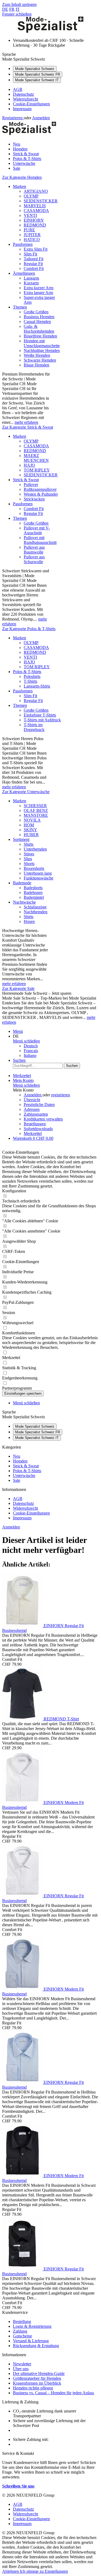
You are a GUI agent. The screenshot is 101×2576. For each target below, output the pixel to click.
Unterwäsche (24, 1476)
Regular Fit (33, 264)
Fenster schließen (17, 14)
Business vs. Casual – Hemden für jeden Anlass (53, 2393)
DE (5, 9)
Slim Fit (30, 254)
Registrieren (13, 118)
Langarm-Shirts (37, 686)
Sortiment (21, 839)
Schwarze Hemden (40, 360)
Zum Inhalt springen (19, 4)
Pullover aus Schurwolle (34, 559)
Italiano (30, 1055)
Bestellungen (35, 1124)
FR (12, 9)
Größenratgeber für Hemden (37, 2378)
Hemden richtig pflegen (33, 2388)
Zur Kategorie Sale (18, 988)
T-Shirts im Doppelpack (34, 727)
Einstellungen (56, 2571)
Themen (20, 307)
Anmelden (41, 118)
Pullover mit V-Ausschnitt (37, 530)
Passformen (23, 244)
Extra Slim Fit (36, 249)
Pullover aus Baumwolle (34, 550)
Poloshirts (32, 676)
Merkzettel (33, 1133)
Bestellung (22, 2321)
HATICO (32, 240)
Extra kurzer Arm (39, 288)
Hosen (29, 921)
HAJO (29, 465)
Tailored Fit (34, 259)
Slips (28, 859)
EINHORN (34, 220)
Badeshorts (33, 888)
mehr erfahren (26, 422)
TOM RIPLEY (37, 470)
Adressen (32, 1109)
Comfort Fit (34, 268)
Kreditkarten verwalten (43, 1119)
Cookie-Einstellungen (31, 104)
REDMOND (35, 225)
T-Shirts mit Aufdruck (42, 720)
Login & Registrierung (32, 2326)
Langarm (31, 278)
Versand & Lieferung (31, 2341)
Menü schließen (26, 1041)
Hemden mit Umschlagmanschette (42, 343)
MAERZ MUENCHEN (36, 458)
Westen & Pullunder (41, 494)
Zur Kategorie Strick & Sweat (28, 427)
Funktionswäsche (39, 878)
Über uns (21, 2369)
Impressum (22, 109)
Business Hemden (39, 317)
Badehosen (33, 892)
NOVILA (32, 820)
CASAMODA (36, 211)
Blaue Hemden (36, 365)
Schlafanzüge (35, 907)
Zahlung (20, 2331)
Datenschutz (23, 94)
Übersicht (32, 1100)
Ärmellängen (24, 273)
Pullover (31, 485)
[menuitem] (56, 90)
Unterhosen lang (38, 873)
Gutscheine (22, 2336)
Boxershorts (34, 868)
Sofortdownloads (38, 1129)
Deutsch (31, 1046)
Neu (17, 1456)
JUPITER (32, 235)
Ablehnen (11, 2571)
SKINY (30, 830)
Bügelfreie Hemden (40, 336)
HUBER (31, 835)
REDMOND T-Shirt (61, 1719)
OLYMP (31, 196)
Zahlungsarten (36, 1114)
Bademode (22, 883)
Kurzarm (31, 283)
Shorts (29, 864)
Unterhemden (35, 849)
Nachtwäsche (24, 902)
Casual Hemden (37, 322)
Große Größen (36, 312)
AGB (18, 89)
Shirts (29, 844)
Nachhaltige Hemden (42, 350)
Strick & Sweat (26, 480)
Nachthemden (36, 912)
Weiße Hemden (37, 355)
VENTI (30, 215)
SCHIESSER (35, 806)
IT (18, 9)
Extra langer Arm (38, 293)
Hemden (20, 1461)
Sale (17, 1480)
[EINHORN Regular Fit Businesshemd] (23, 1626)
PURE (29, 230)
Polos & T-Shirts (27, 672)
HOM (29, 825)
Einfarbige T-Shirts (40, 715)
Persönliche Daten (39, 1105)
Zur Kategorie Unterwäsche (26, 792)
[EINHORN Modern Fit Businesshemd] (23, 1803)
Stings (29, 854)
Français (31, 1051)
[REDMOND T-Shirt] (23, 1719)
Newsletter (22, 2364)
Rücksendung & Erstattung (36, 2346)
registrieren (61, 1095)
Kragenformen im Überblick (37, 2383)
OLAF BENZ (36, 810)
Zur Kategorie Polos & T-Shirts (29, 629)
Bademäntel (34, 897)
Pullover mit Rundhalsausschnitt (40, 540)
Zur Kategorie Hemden (22, 177)
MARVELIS (35, 206)
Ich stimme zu (32, 2571)
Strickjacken (34, 499)
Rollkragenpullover (40, 489)
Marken (20, 186)
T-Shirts (30, 681)
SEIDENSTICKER (41, 201)
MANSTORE (36, 815)
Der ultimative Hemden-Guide (39, 2373)
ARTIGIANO (36, 191)
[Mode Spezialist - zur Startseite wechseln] (50, 31)
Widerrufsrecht (25, 99)
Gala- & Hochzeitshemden (39, 329)
